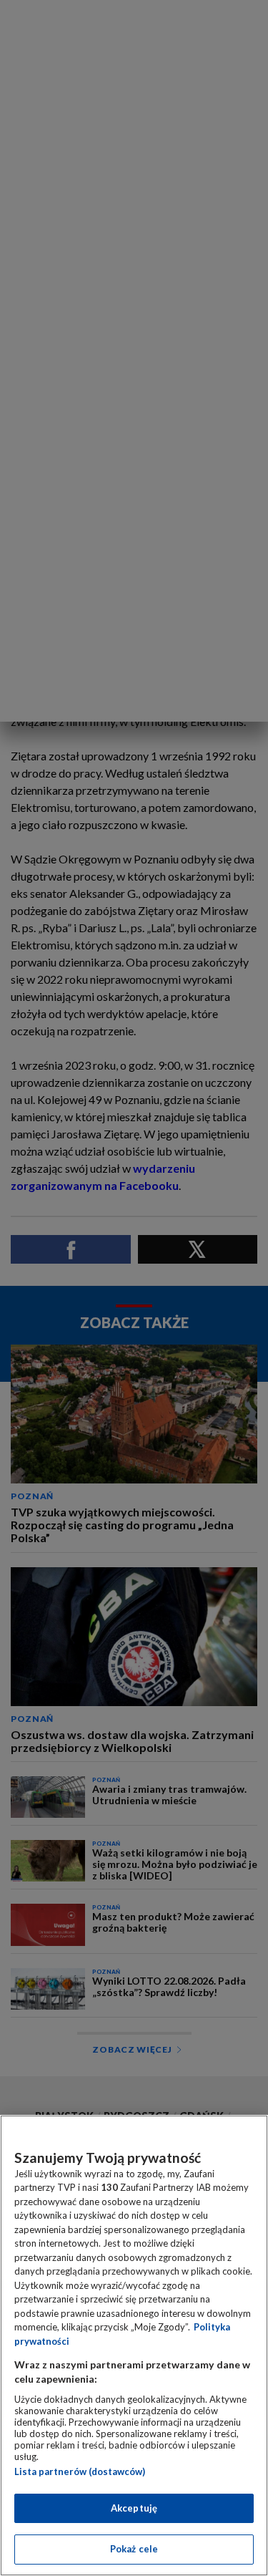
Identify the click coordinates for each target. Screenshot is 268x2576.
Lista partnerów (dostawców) (80, 2471)
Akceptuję (134, 2508)
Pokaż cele (134, 2549)
